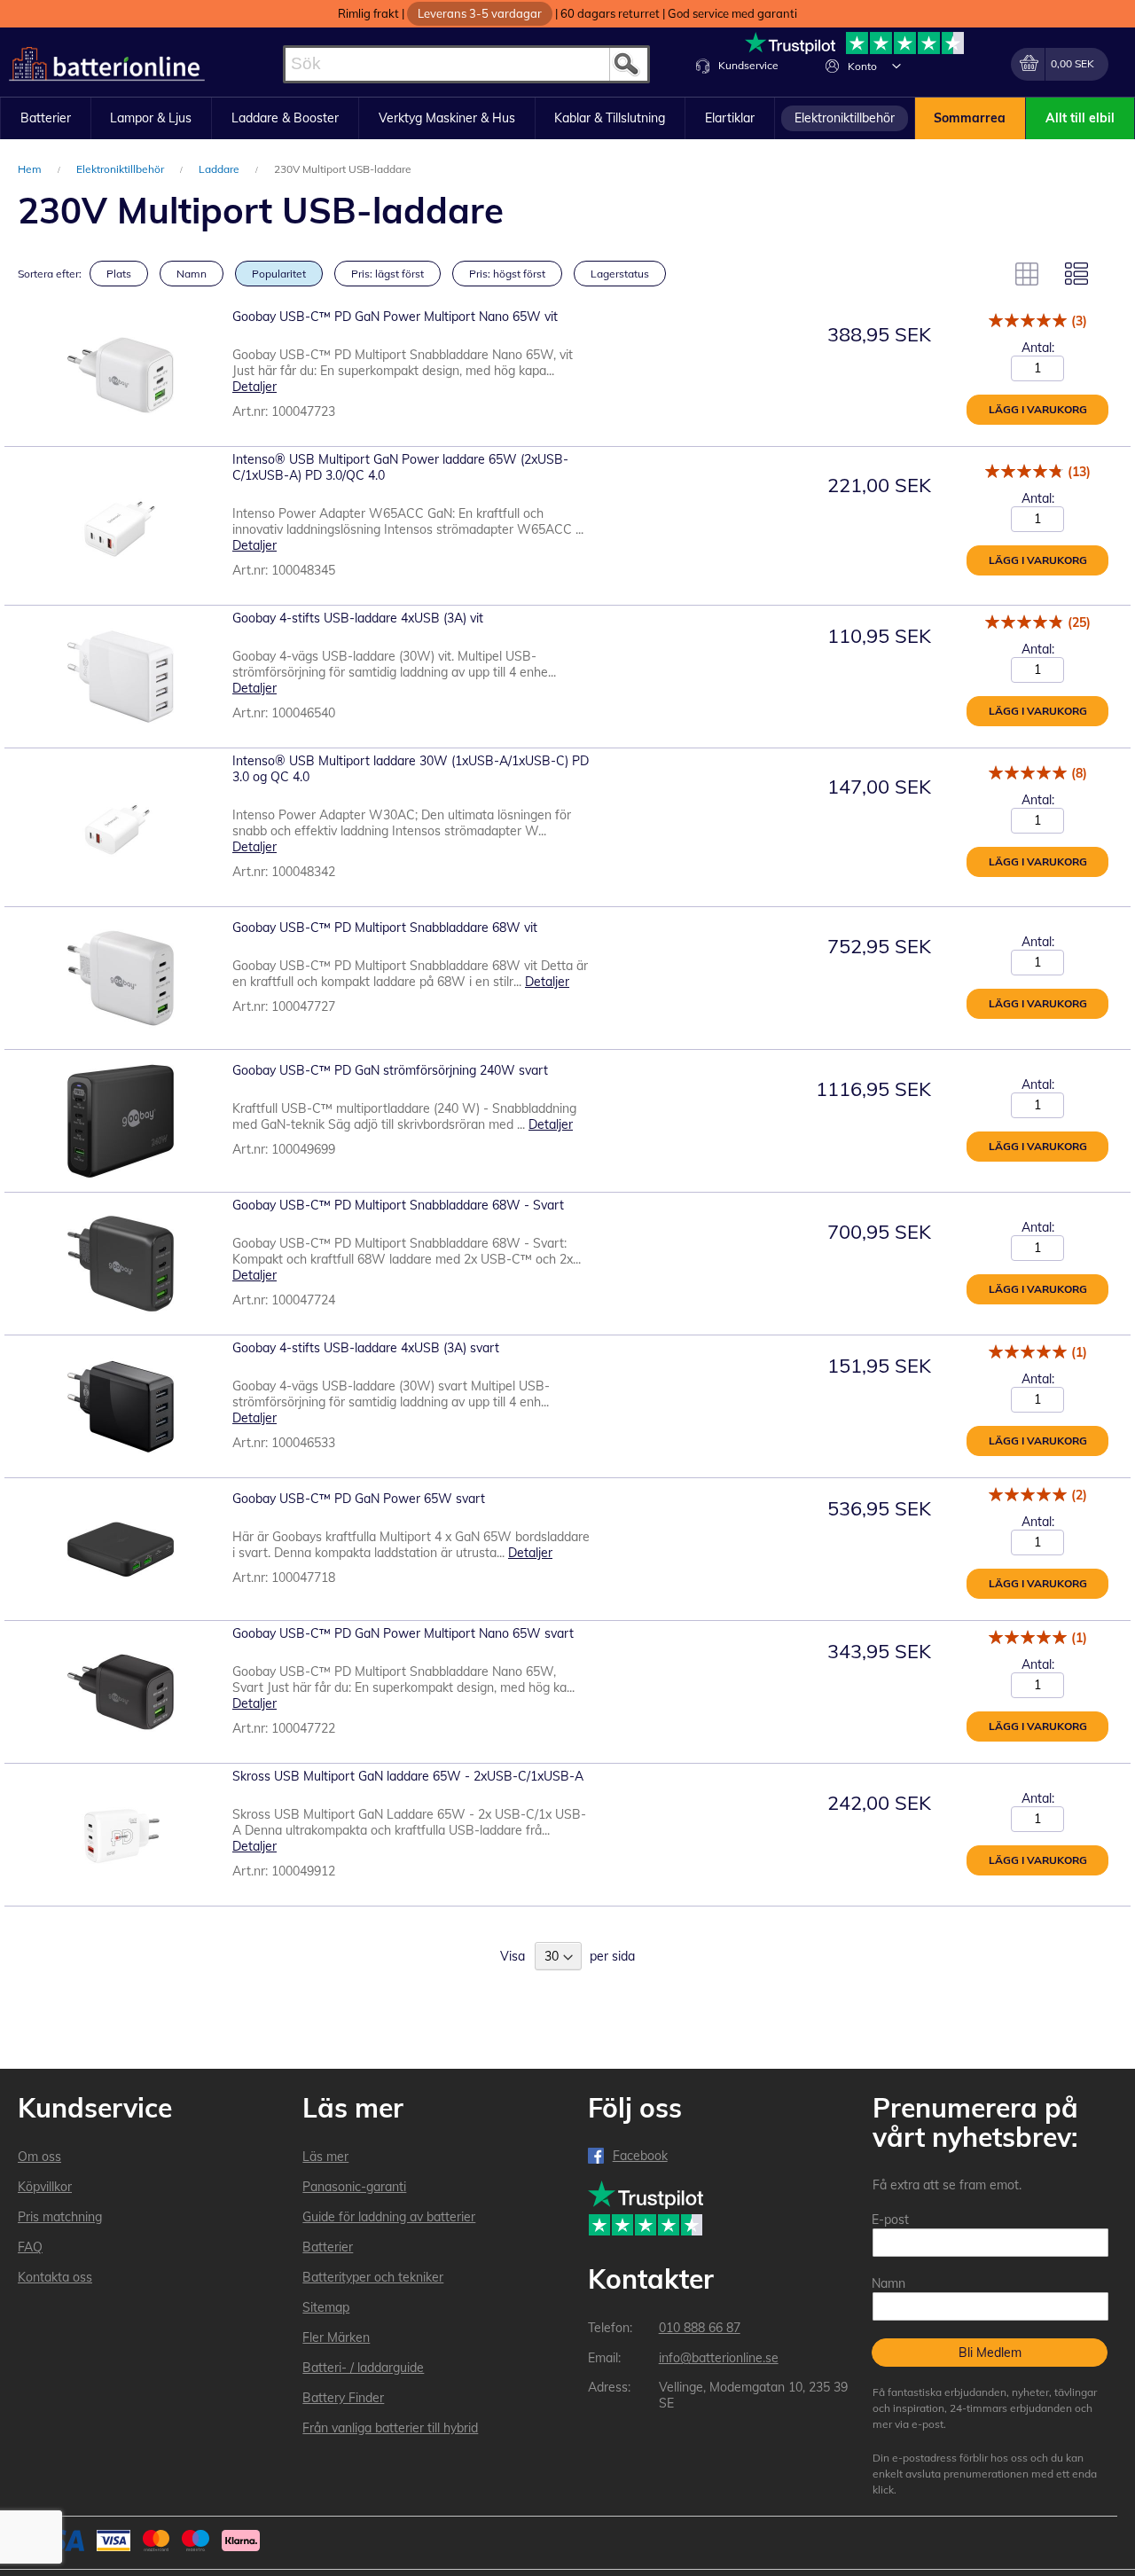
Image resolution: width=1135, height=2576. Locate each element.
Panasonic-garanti (354, 2187)
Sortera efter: (50, 274)
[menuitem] (46, 119)
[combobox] (466, 64)
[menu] (567, 119)
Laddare (220, 169)
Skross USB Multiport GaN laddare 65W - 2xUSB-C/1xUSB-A (408, 1776)
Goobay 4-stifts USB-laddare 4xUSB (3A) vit (358, 618)
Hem (31, 169)
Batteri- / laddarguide (363, 2368)
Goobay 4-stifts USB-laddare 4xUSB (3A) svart (366, 1348)
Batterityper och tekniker (373, 2277)
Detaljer (254, 387)
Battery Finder (343, 2398)
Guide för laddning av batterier (389, 2217)
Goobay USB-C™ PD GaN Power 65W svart (359, 1499)
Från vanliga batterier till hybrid (390, 2428)
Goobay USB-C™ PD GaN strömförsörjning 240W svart (390, 1070)
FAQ (30, 2247)
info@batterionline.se (719, 2358)
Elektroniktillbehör (121, 169)
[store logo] (107, 64)
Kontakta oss (55, 2277)
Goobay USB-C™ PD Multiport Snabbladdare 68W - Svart (398, 1205)
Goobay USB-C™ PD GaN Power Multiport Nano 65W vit (395, 317)
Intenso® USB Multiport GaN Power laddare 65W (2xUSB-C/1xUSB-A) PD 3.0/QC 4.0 (400, 467)
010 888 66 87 (700, 2328)
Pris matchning (60, 2217)
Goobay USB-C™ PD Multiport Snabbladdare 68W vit (385, 928)
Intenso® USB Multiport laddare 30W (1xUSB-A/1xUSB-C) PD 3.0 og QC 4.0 (411, 769)
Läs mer (325, 2157)
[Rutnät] (1027, 274)
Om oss (39, 2157)
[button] (896, 66)
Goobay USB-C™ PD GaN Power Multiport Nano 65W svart (403, 1633)
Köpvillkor (45, 2187)
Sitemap (326, 2307)
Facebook (640, 2156)
